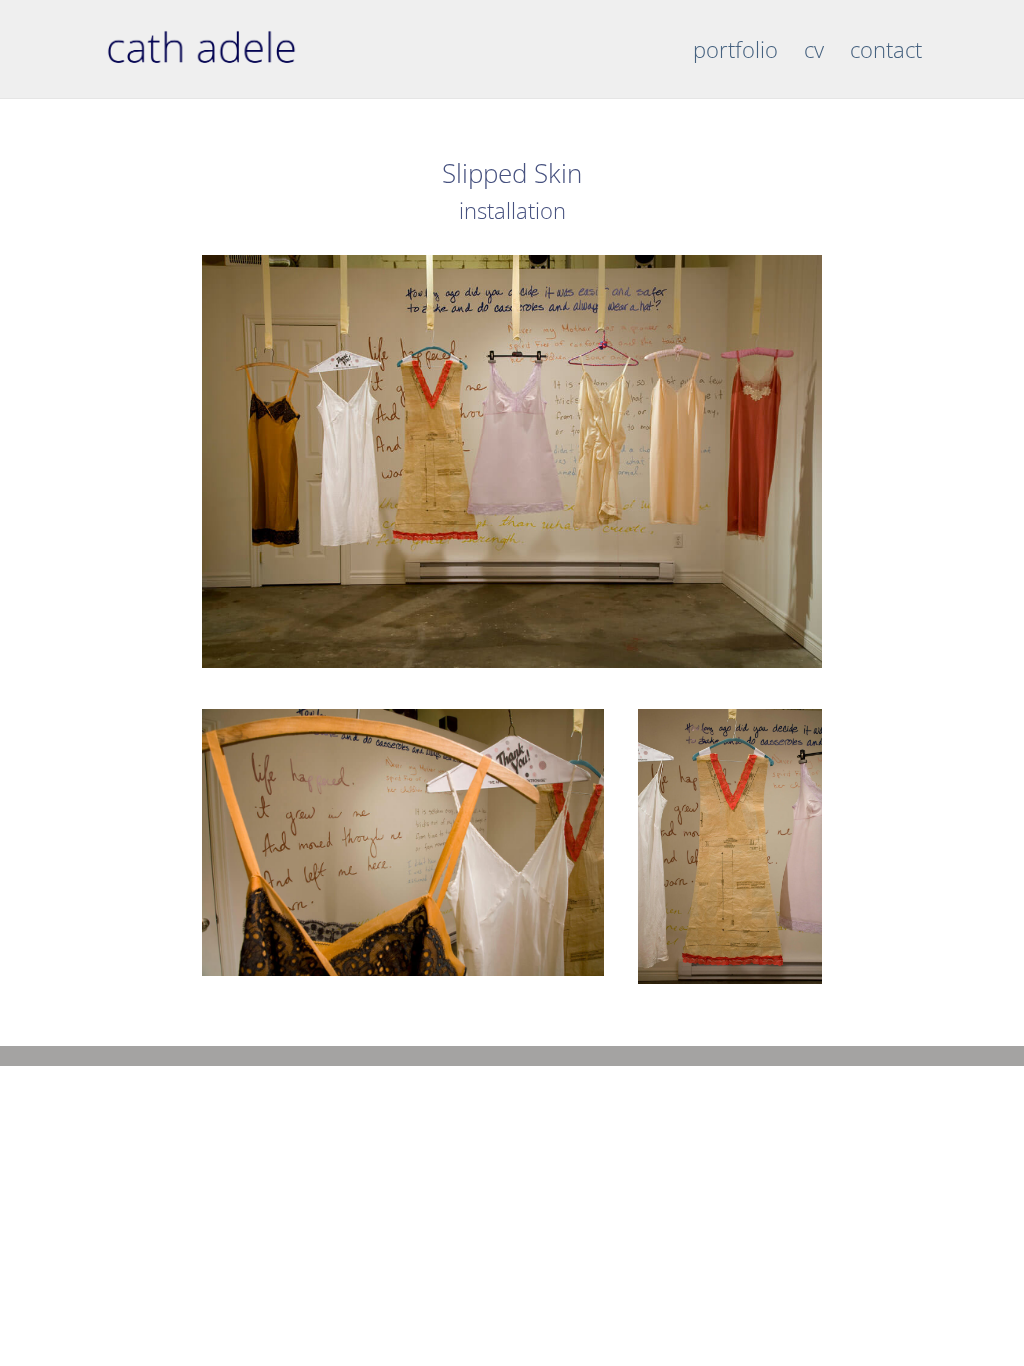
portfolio (735, 53)
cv (814, 53)
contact (886, 53)
